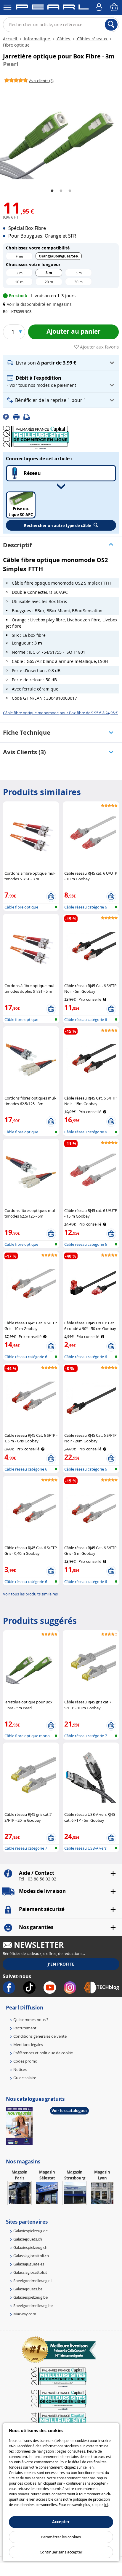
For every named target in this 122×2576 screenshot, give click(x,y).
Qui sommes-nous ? (31, 2020)
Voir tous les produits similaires (30, 1594)
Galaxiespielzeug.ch (30, 2247)
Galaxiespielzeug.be (30, 2297)
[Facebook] (8, 416)
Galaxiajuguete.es (29, 2264)
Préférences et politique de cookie (43, 2053)
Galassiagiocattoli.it (30, 2272)
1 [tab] (52, 191)
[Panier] (115, 7)
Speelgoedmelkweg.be (33, 2305)
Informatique (37, 39)
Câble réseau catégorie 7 (86, 1736)
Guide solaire (25, 2078)
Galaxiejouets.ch (28, 2239)
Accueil (11, 39)
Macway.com (25, 2314)
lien (91, 2467)
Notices (20, 2069)
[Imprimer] (18, 416)
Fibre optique (16, 45)
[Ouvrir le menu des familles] (7, 7)
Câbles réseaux (92, 39)
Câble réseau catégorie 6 (86, 907)
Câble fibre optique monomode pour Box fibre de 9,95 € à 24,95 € (60, 713)
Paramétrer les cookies (61, 2537)
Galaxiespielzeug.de (30, 2231)
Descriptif (17, 545)
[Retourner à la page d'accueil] (52, 8)
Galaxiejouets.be (28, 2289)
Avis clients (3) (24, 752)
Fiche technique (27, 732)
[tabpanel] (61, 133)
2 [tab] (61, 191)
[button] (38, 304)
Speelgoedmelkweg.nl (32, 2281)
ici (106, 2505)
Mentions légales (28, 2044)
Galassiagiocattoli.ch (31, 2256)
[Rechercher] (111, 25)
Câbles (64, 39)
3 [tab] (70, 191)
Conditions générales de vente (40, 2036)
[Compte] (100, 7)
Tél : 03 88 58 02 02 (37, 1879)
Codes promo (25, 2061)
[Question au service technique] (28, 416)
